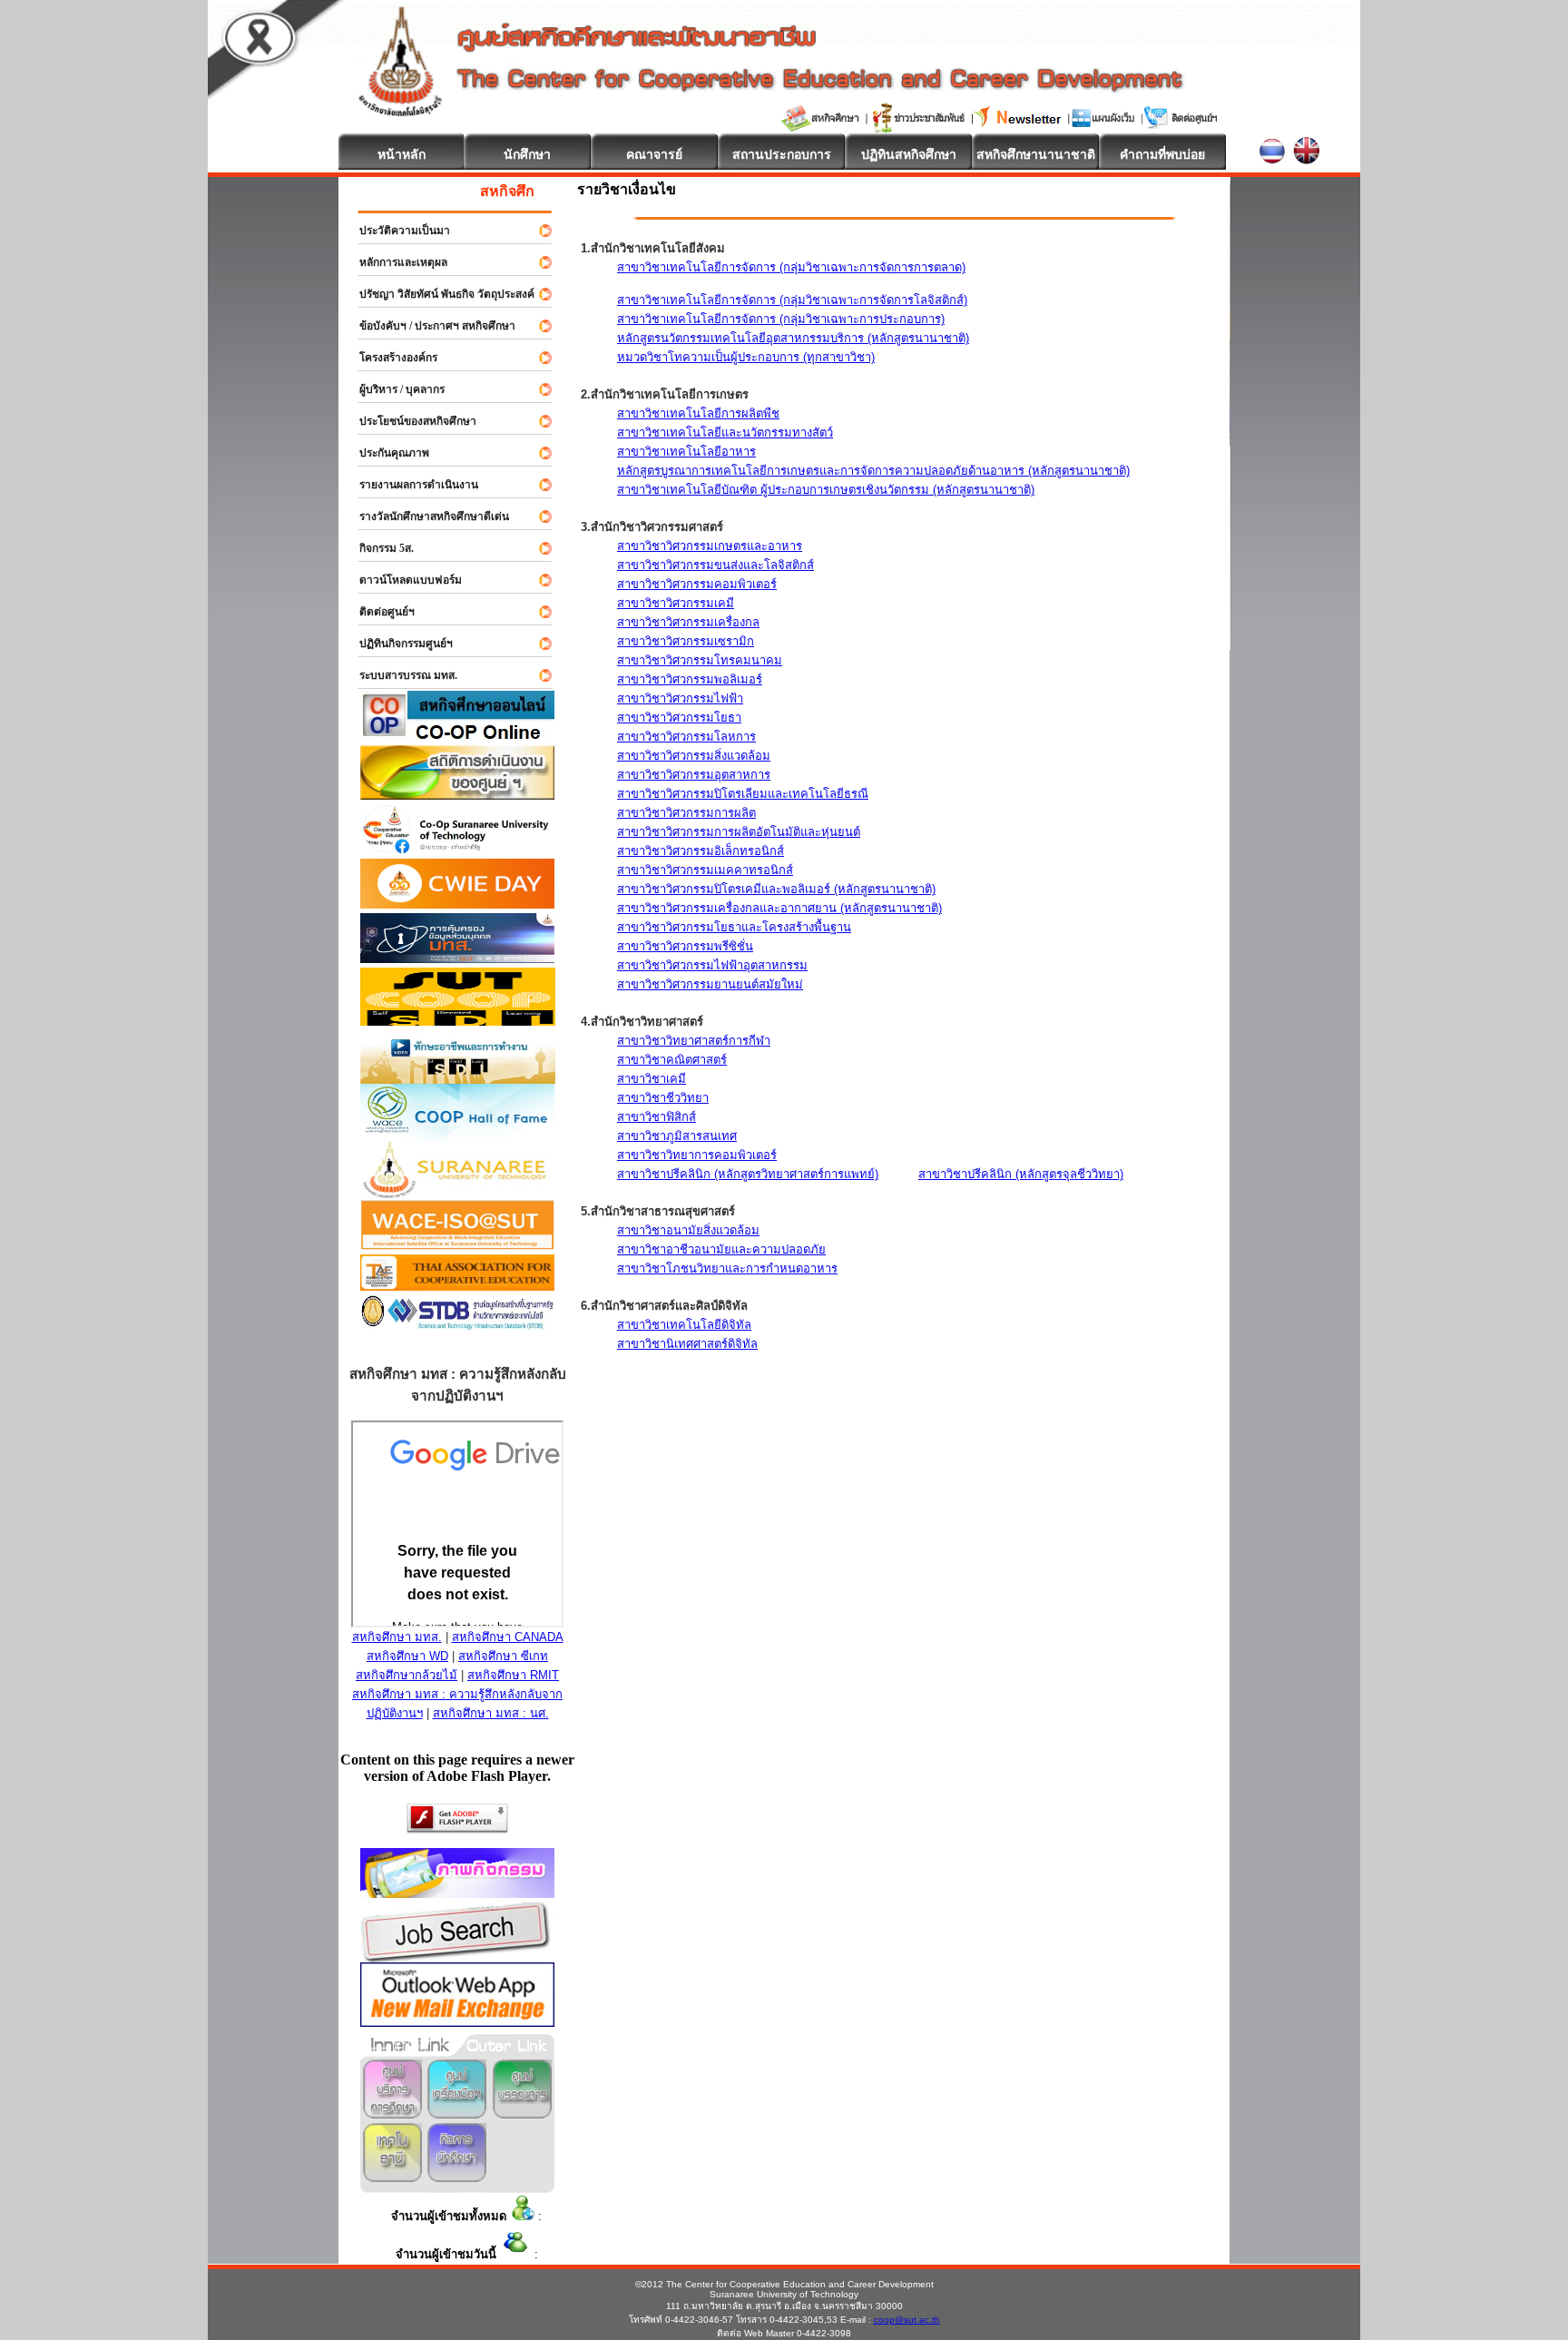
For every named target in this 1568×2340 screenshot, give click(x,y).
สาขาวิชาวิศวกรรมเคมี (676, 603)
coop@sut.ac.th (907, 2320)
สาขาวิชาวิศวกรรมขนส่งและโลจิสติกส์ (715, 565)
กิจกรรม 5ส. (378, 548)
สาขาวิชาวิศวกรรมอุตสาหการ (694, 775)
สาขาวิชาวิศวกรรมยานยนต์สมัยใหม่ (710, 984)
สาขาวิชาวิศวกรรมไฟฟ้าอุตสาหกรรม (712, 965)
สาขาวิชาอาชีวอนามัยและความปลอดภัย (721, 1249)
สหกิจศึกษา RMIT (513, 1675)
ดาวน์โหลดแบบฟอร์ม (402, 580)
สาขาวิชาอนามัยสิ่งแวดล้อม (688, 1230)
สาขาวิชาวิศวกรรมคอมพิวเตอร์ (697, 584)
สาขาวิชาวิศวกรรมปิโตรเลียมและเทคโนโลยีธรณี (743, 794)
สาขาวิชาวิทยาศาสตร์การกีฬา (694, 1041)
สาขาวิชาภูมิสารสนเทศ (677, 1136)
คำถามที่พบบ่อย (1162, 154)
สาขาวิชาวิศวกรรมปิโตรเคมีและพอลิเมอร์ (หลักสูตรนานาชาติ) (776, 889)
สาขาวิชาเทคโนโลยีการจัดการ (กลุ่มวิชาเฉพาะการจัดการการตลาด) (791, 267)
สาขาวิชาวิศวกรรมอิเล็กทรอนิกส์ (701, 851)
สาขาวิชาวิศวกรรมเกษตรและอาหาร (710, 546)
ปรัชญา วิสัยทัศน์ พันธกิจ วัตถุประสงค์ (439, 294)
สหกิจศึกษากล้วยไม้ (407, 1675)
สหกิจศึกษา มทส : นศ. (491, 1713)
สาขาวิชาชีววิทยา (663, 1098)
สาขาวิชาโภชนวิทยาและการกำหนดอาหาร (727, 1268)
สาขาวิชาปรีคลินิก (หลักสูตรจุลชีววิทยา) (1021, 1174)
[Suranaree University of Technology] (458, 1021)
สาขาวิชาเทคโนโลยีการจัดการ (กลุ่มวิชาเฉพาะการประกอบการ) (781, 319)
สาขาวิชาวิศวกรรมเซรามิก (686, 641)
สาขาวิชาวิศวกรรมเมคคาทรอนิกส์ (705, 870)
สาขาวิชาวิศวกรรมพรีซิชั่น (685, 946)
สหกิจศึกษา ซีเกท (503, 1656)
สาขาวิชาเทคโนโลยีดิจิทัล (684, 1325)
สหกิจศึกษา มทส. (397, 1637)
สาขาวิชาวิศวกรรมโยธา (679, 718)
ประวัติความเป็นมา (397, 231)
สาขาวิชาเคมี (652, 1079)
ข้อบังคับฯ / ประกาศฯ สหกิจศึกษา (429, 326)
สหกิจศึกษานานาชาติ (1036, 154)
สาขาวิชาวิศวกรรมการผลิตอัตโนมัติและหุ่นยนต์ (739, 832)
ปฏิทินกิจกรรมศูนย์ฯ (398, 644)
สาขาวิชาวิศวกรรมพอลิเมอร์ (690, 679)
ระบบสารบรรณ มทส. (400, 675)
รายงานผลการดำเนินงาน (411, 485)
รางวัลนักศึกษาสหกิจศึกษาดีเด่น (426, 516)
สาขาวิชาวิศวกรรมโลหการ (686, 737)
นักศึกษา (527, 154)
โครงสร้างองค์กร (390, 358)
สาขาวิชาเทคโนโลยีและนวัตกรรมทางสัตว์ (725, 433)
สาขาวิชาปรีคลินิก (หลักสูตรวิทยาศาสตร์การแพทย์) (748, 1174)
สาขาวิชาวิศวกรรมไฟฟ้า (680, 698)
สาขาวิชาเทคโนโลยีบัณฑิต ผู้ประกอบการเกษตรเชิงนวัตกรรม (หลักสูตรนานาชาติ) (826, 490)
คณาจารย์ (654, 154)
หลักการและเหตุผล (395, 262)
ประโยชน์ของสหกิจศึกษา (410, 421)
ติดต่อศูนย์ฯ (379, 612)
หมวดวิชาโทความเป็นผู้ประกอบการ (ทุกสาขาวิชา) (746, 357)
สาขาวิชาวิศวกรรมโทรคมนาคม (700, 660)
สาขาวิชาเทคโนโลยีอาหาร (686, 452)
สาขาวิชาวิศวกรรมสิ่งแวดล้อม (694, 756)
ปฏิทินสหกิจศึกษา (909, 154)
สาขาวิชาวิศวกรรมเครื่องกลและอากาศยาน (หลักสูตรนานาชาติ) (779, 908)
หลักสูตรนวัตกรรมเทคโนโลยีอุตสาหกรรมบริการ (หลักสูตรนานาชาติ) (793, 338)
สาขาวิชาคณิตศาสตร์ (672, 1060)
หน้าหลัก (402, 154)
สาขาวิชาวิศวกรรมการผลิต (686, 813)
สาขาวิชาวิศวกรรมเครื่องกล (688, 622)
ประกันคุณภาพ (386, 453)
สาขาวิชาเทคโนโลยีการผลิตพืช (698, 413)
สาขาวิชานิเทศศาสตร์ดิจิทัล (687, 1344)
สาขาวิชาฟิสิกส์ (657, 1117)
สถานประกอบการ (782, 154)
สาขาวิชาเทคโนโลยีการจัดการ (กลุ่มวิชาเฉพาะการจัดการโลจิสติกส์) (792, 300)
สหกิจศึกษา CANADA (508, 1637)
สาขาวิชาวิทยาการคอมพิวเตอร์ (697, 1155)
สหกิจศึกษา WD (407, 1656)
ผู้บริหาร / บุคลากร (394, 389)
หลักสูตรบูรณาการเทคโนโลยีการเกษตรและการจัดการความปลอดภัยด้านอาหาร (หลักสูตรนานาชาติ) (873, 471)
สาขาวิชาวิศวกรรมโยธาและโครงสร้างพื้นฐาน (734, 927)
